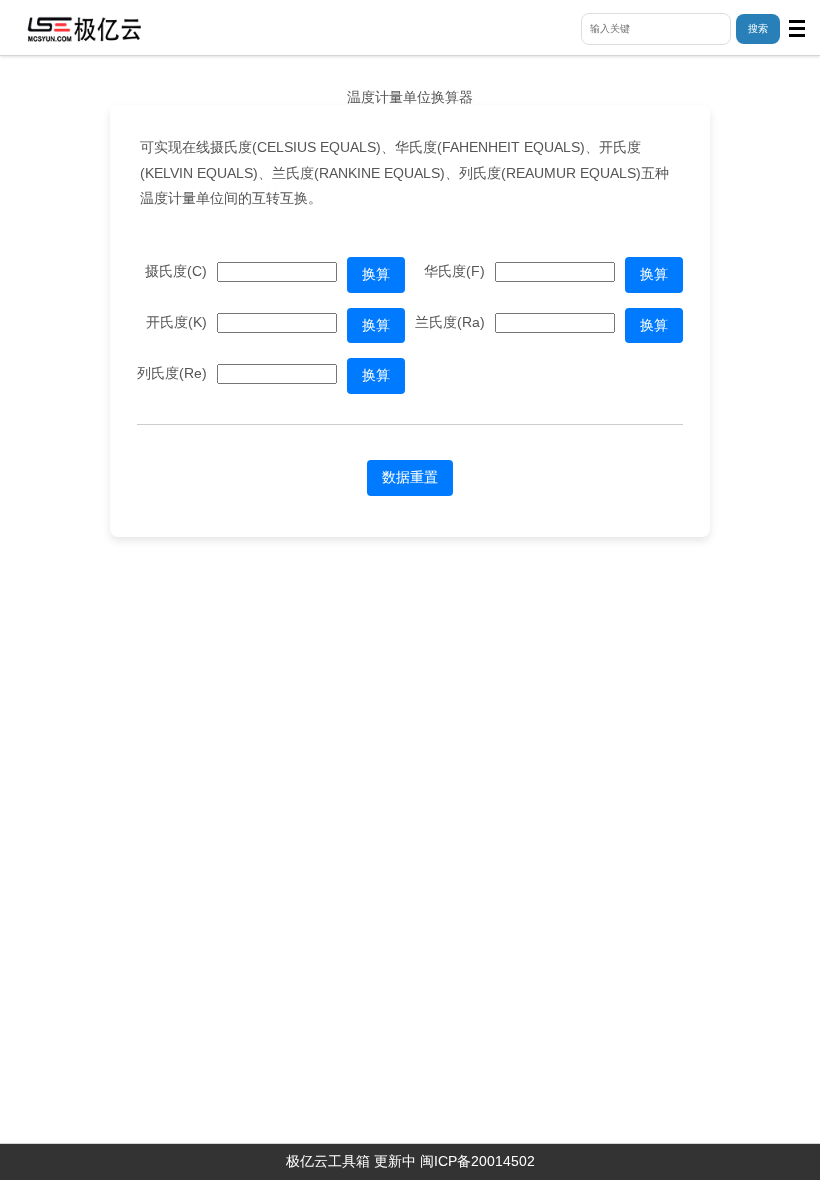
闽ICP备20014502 (477, 1161)
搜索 (758, 28)
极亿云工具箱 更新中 (351, 1161)
